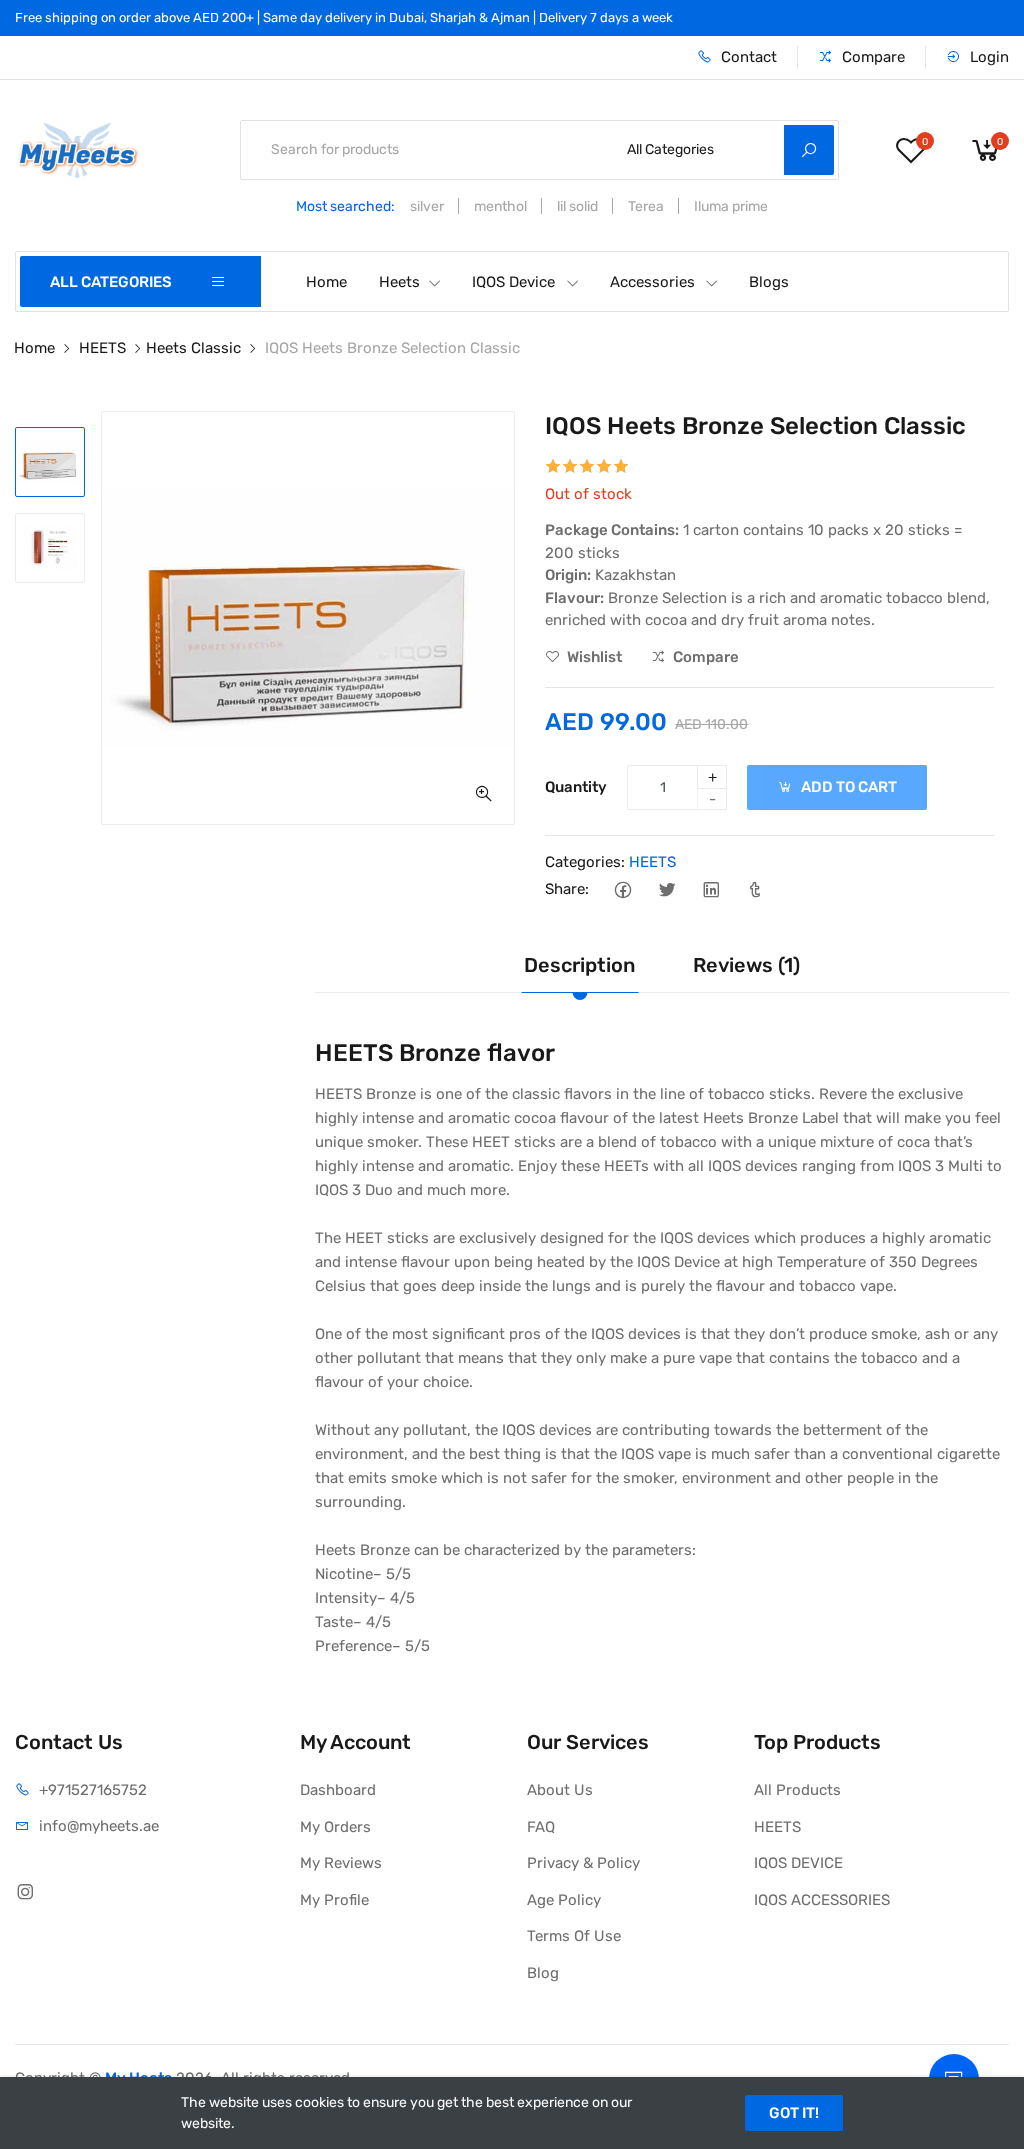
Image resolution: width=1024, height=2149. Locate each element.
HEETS (102, 348)
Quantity (576, 787)
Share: (567, 889)
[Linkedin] (710, 889)
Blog (543, 1973)
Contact (747, 57)
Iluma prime (731, 206)
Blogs (769, 282)
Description (579, 965)
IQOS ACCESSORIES (822, 1900)
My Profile (334, 1900)
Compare (871, 57)
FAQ (541, 1827)
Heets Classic (193, 348)
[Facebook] (622, 889)
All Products (797, 1790)
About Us (560, 1790)
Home (326, 282)
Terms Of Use (574, 1936)
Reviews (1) (746, 965)
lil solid (577, 206)
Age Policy (564, 1900)
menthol (500, 206)
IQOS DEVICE (798, 1863)
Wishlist (593, 657)
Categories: (585, 862)
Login (987, 57)
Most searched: (345, 206)
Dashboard (338, 1790)
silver (427, 206)
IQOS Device (513, 282)
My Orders (335, 1827)
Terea (646, 206)
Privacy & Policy (583, 1863)
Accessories (652, 282)
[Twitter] (666, 889)
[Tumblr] (754, 889)
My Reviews (341, 1863)
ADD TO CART (847, 787)
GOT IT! (794, 2113)
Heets (399, 282)
